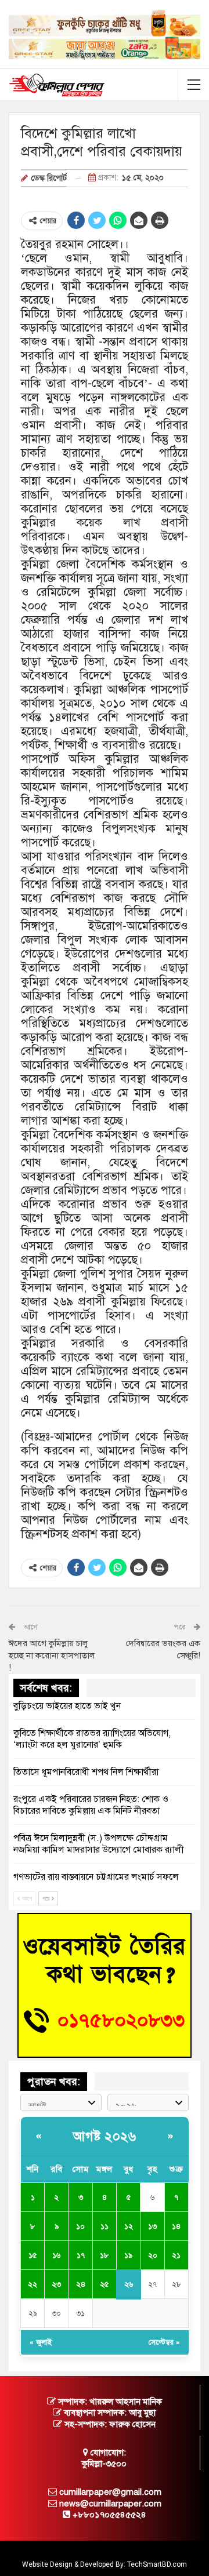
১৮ (104, 2255)
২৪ (81, 2284)
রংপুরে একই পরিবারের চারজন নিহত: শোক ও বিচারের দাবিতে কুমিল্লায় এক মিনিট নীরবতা (91, 1805)
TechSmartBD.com (157, 2564)
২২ (33, 2284)
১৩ (152, 2226)
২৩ (56, 2284)
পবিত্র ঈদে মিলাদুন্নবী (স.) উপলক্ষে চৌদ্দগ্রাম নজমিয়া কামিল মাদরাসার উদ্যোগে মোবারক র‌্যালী (99, 1844)
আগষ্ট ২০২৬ (105, 2136)
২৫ (104, 2284)
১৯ (128, 2255)
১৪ (176, 2226)
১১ (105, 2226)
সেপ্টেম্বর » (164, 2342)
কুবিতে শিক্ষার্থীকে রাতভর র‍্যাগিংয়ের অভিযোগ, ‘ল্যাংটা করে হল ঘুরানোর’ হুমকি (92, 1739)
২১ (176, 2255)
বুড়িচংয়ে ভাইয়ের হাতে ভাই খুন (67, 1706)
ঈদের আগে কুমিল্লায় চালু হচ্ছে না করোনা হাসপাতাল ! (52, 1656)
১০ (80, 2226)
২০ (153, 2255)
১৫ (33, 2255)
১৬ (56, 2255)
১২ (129, 2226)
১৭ (81, 2255)
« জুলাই (41, 2342)
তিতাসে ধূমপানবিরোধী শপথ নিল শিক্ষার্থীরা (86, 1772)
